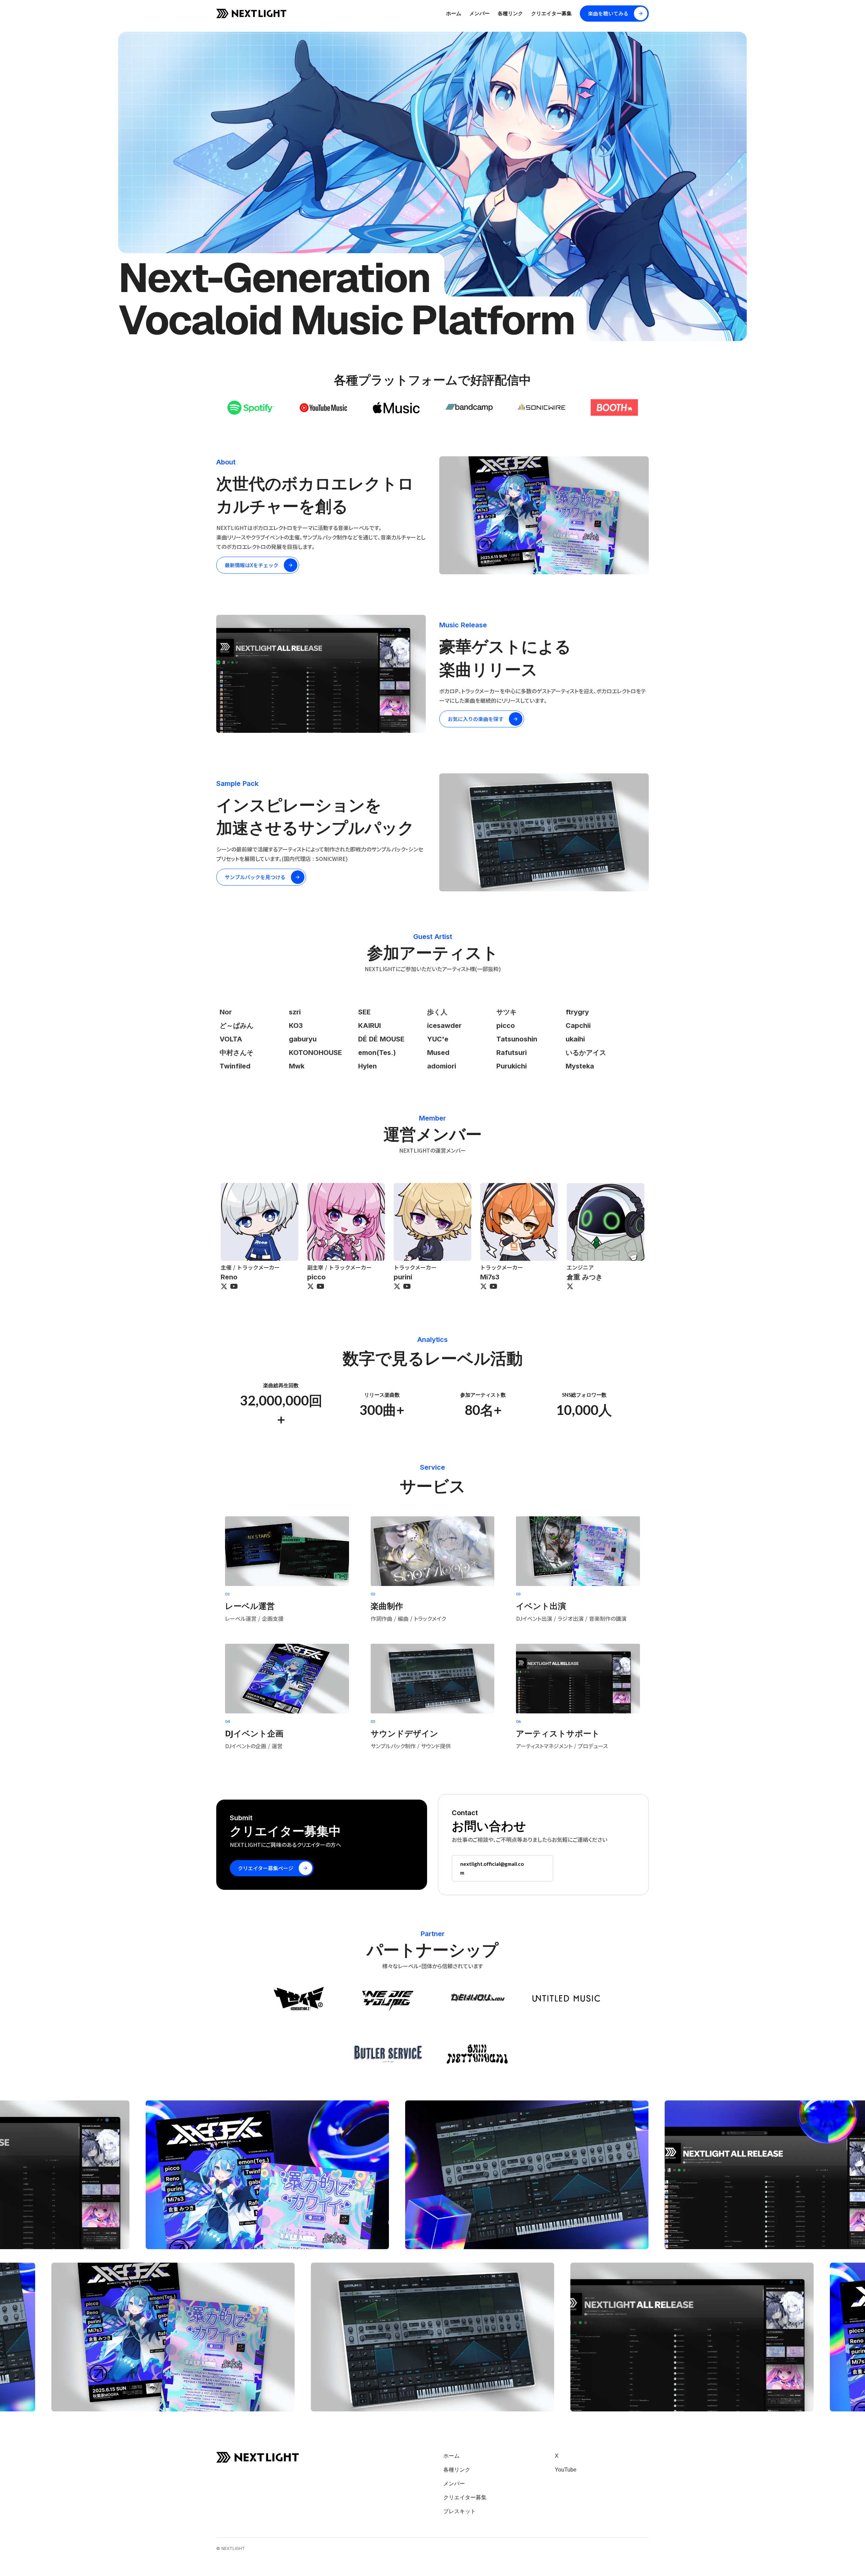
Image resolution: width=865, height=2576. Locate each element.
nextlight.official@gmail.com (492, 1868)
